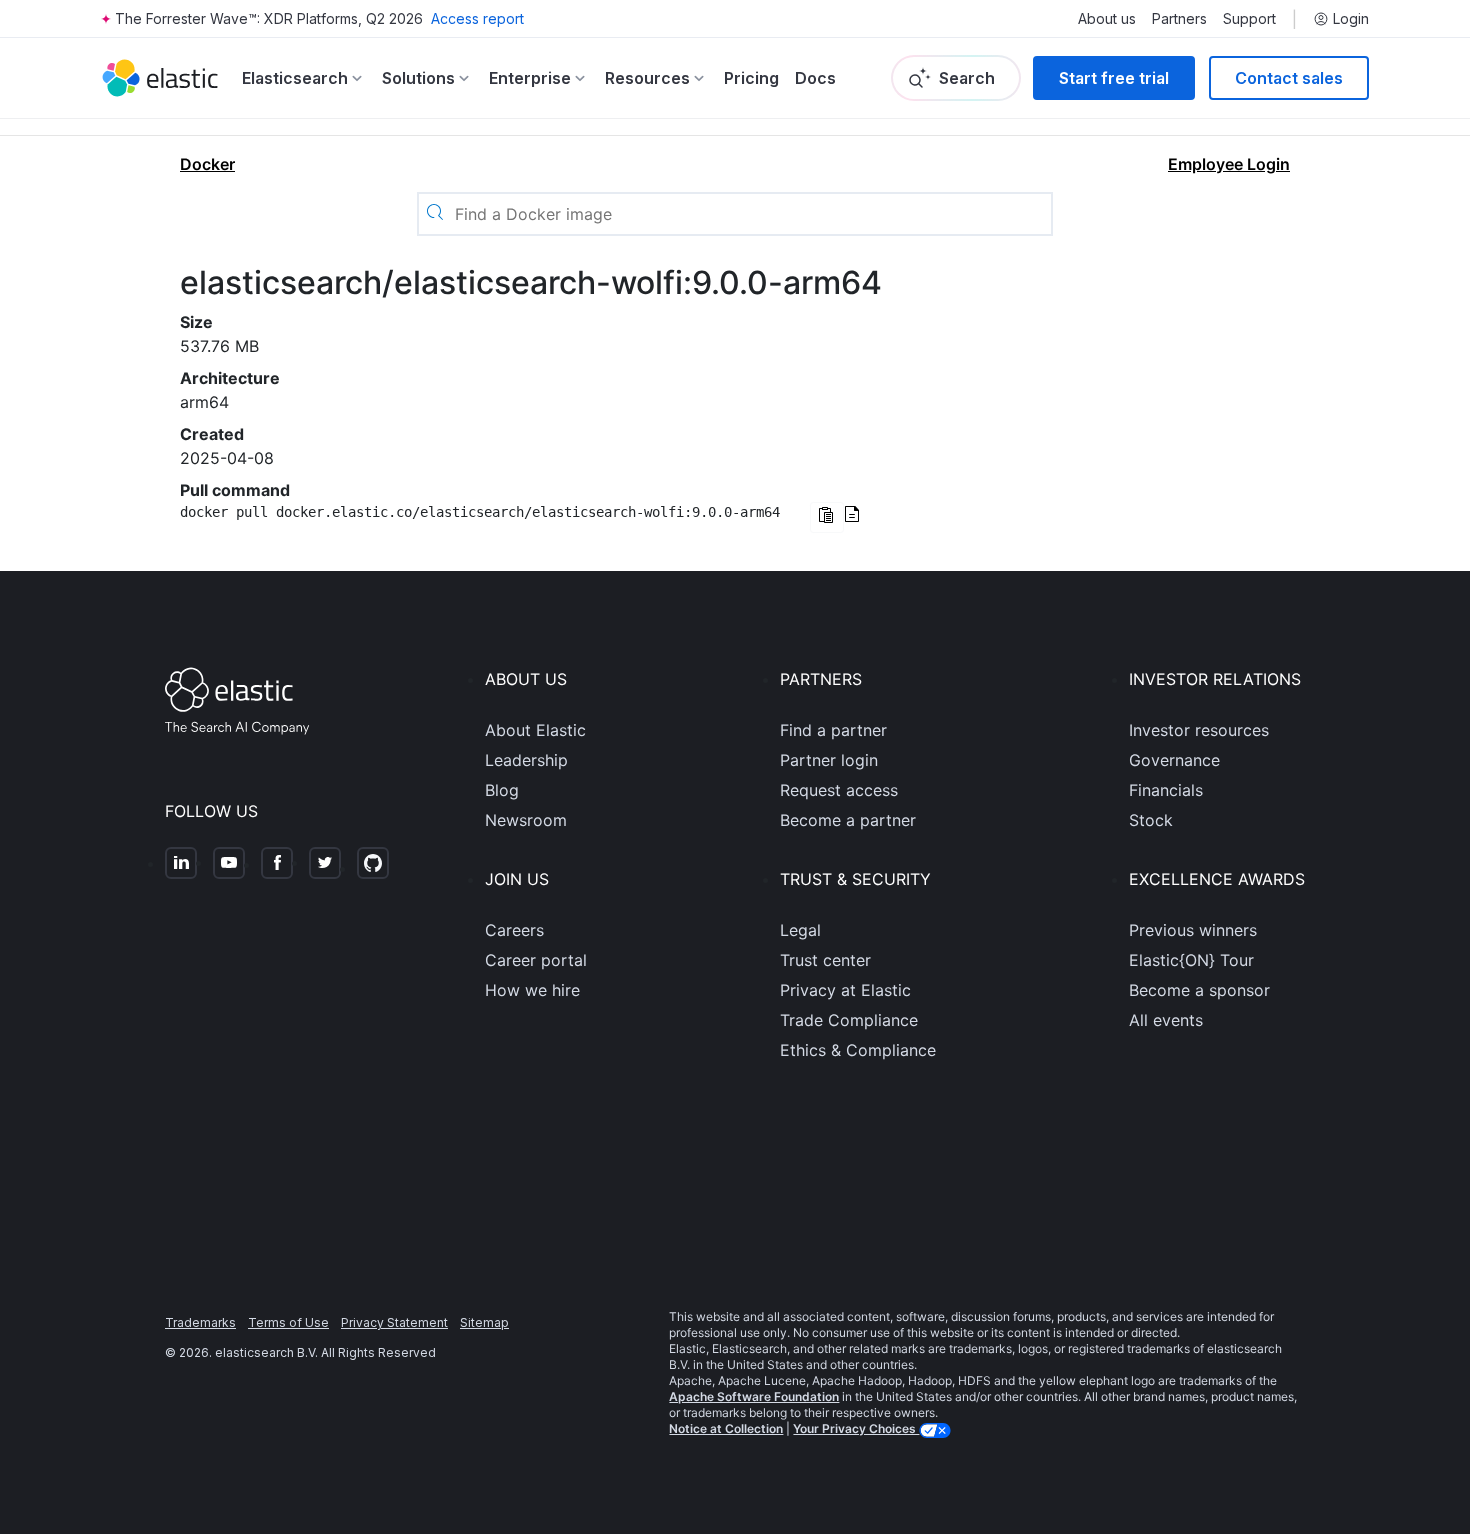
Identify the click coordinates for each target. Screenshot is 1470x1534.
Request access (839, 790)
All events (1166, 1020)
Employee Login (1229, 164)
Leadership (526, 760)
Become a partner (848, 820)
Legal (800, 930)
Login (1351, 19)
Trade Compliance (849, 1020)
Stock (1151, 820)
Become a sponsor (1199, 990)
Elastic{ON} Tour (1191, 960)
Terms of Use (288, 1322)
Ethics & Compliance (858, 1050)
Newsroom (526, 820)
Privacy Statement (394, 1322)
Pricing (751, 78)
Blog (502, 790)
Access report (477, 18)
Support (1249, 19)
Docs (815, 78)
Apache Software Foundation (754, 1396)
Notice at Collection (726, 1428)
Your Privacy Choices (856, 1428)
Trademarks (200, 1322)
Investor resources (1199, 730)
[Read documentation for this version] (852, 516)
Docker (207, 164)
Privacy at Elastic (845, 990)
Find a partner (833, 730)
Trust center (825, 960)
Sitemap (484, 1322)
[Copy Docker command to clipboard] (827, 517)
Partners (1179, 19)
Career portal (536, 960)
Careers (514, 930)
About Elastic (535, 730)
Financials (1166, 790)
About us (1107, 19)
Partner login (829, 760)
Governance (1174, 760)
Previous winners (1193, 930)
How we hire (532, 990)
